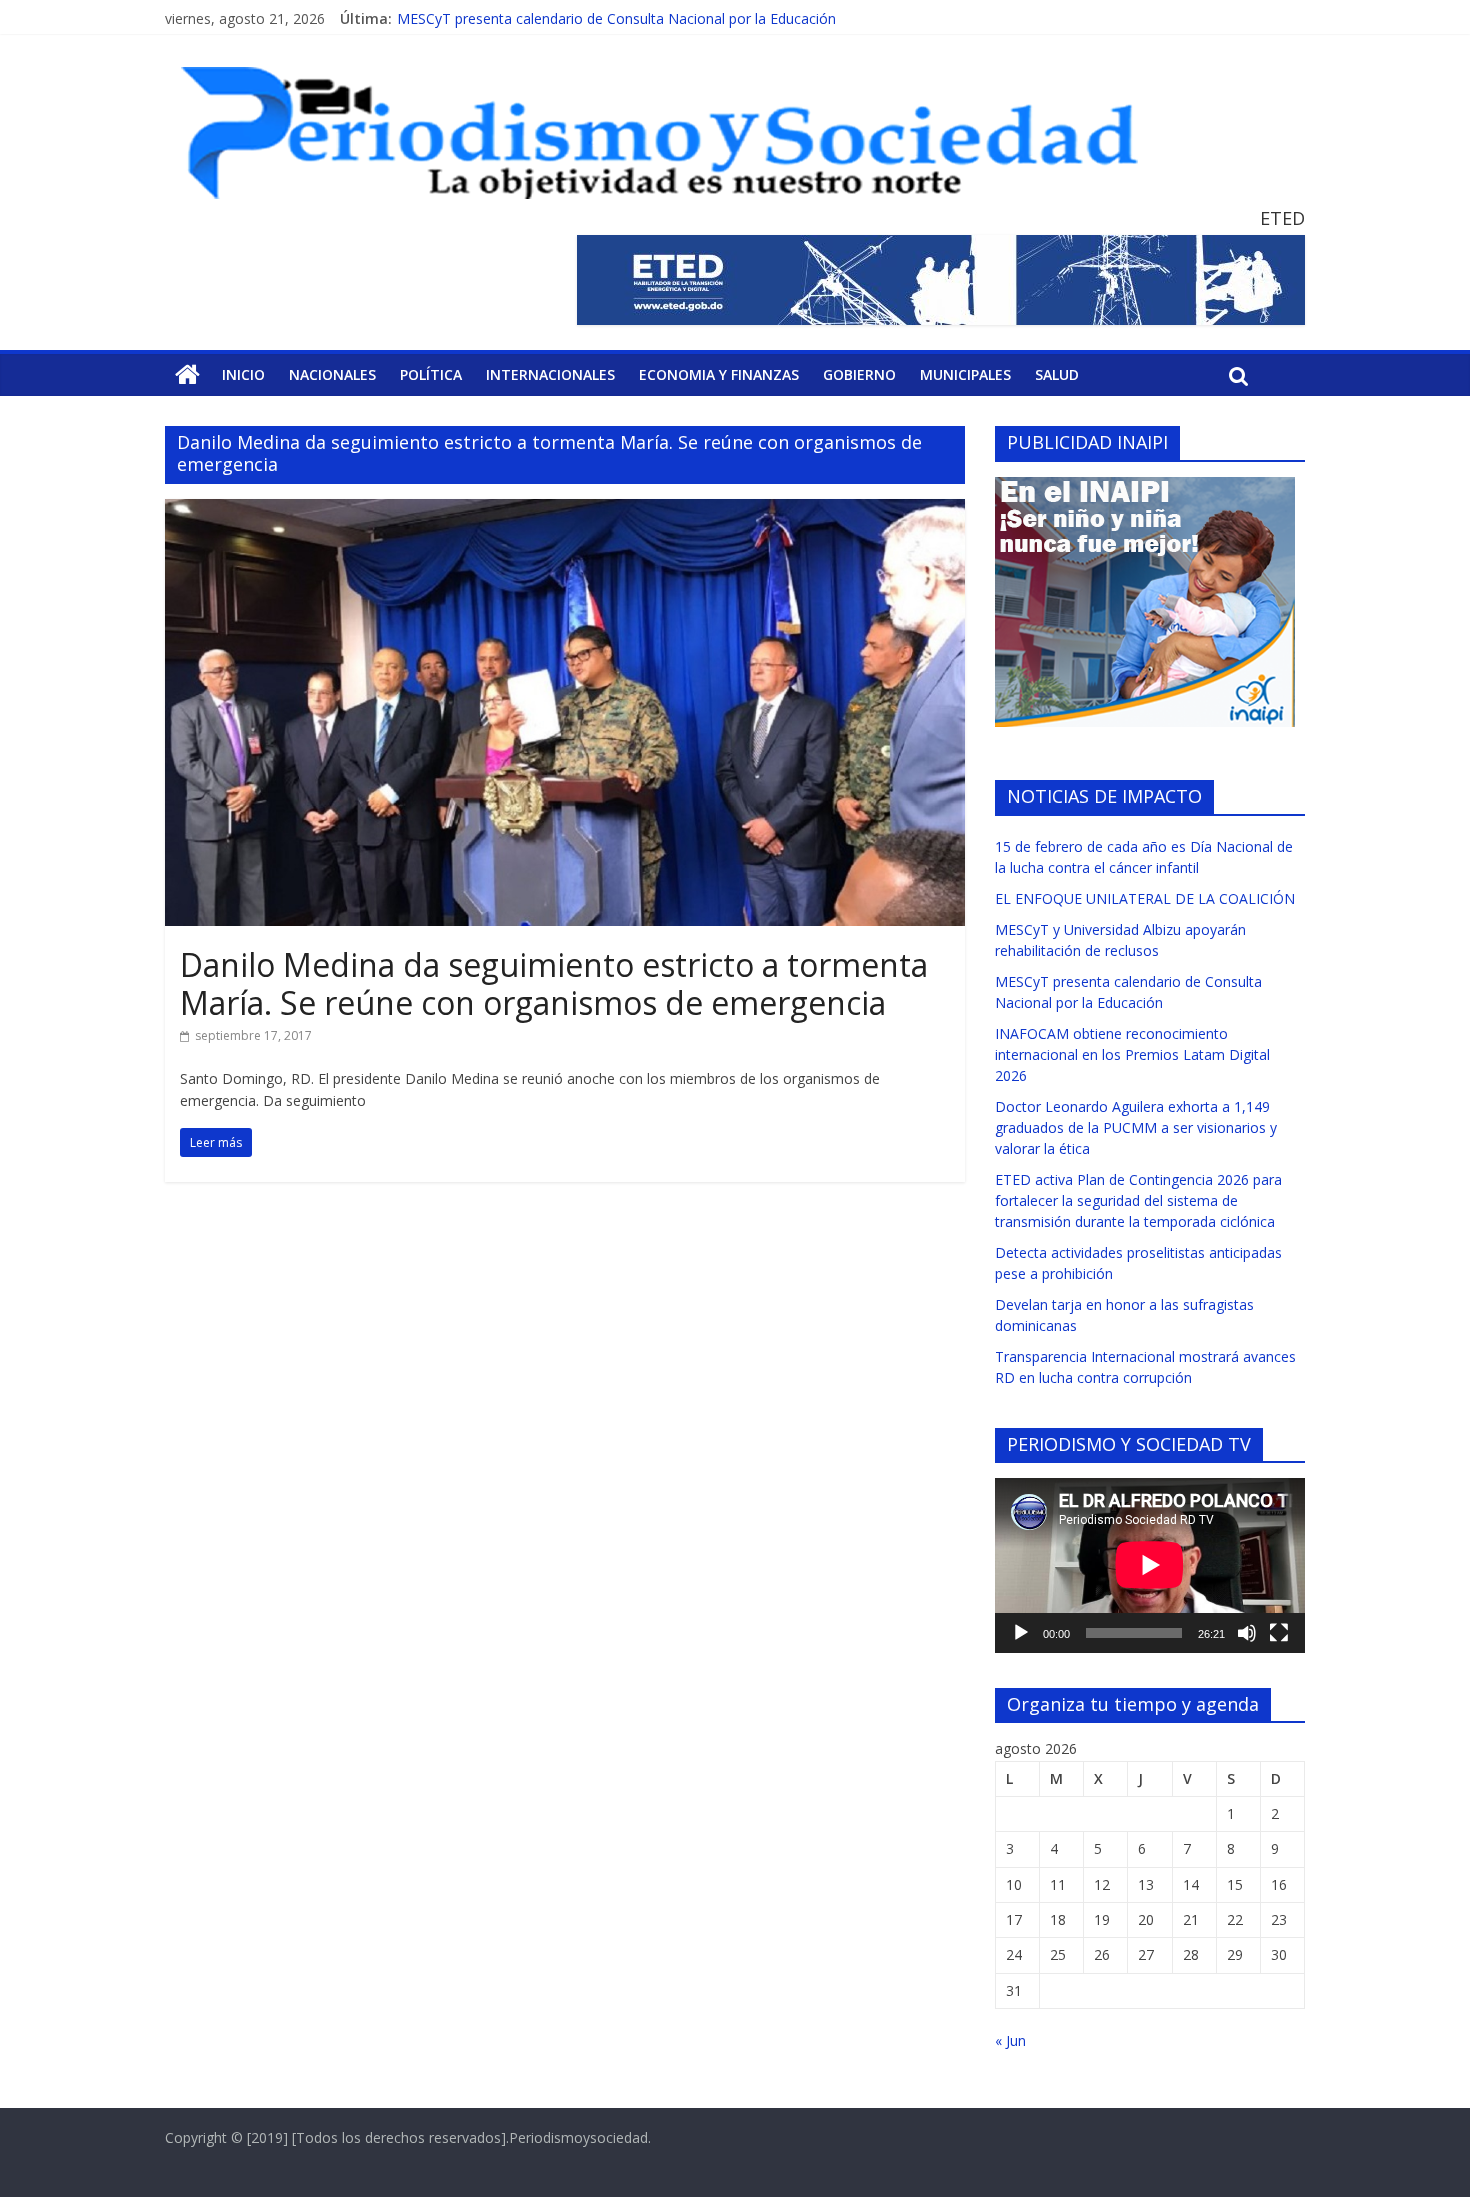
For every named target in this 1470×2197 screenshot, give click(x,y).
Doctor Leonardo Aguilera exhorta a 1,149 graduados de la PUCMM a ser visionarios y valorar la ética (1136, 1127)
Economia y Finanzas (719, 374)
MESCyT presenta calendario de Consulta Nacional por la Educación (616, 18)
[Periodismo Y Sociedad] (187, 375)
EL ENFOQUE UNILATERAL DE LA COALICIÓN (1145, 898)
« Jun (1010, 2040)
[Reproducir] (1021, 1633)
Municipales (965, 374)
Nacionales (332, 374)
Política (431, 374)
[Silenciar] (1247, 1633)
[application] (1150, 1565)
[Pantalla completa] (1279, 1633)
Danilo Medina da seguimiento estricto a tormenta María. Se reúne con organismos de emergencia (554, 983)
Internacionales (550, 374)
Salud (1057, 374)
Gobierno (859, 374)
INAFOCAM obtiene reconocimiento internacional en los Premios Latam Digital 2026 (1132, 1054)
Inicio (243, 374)
